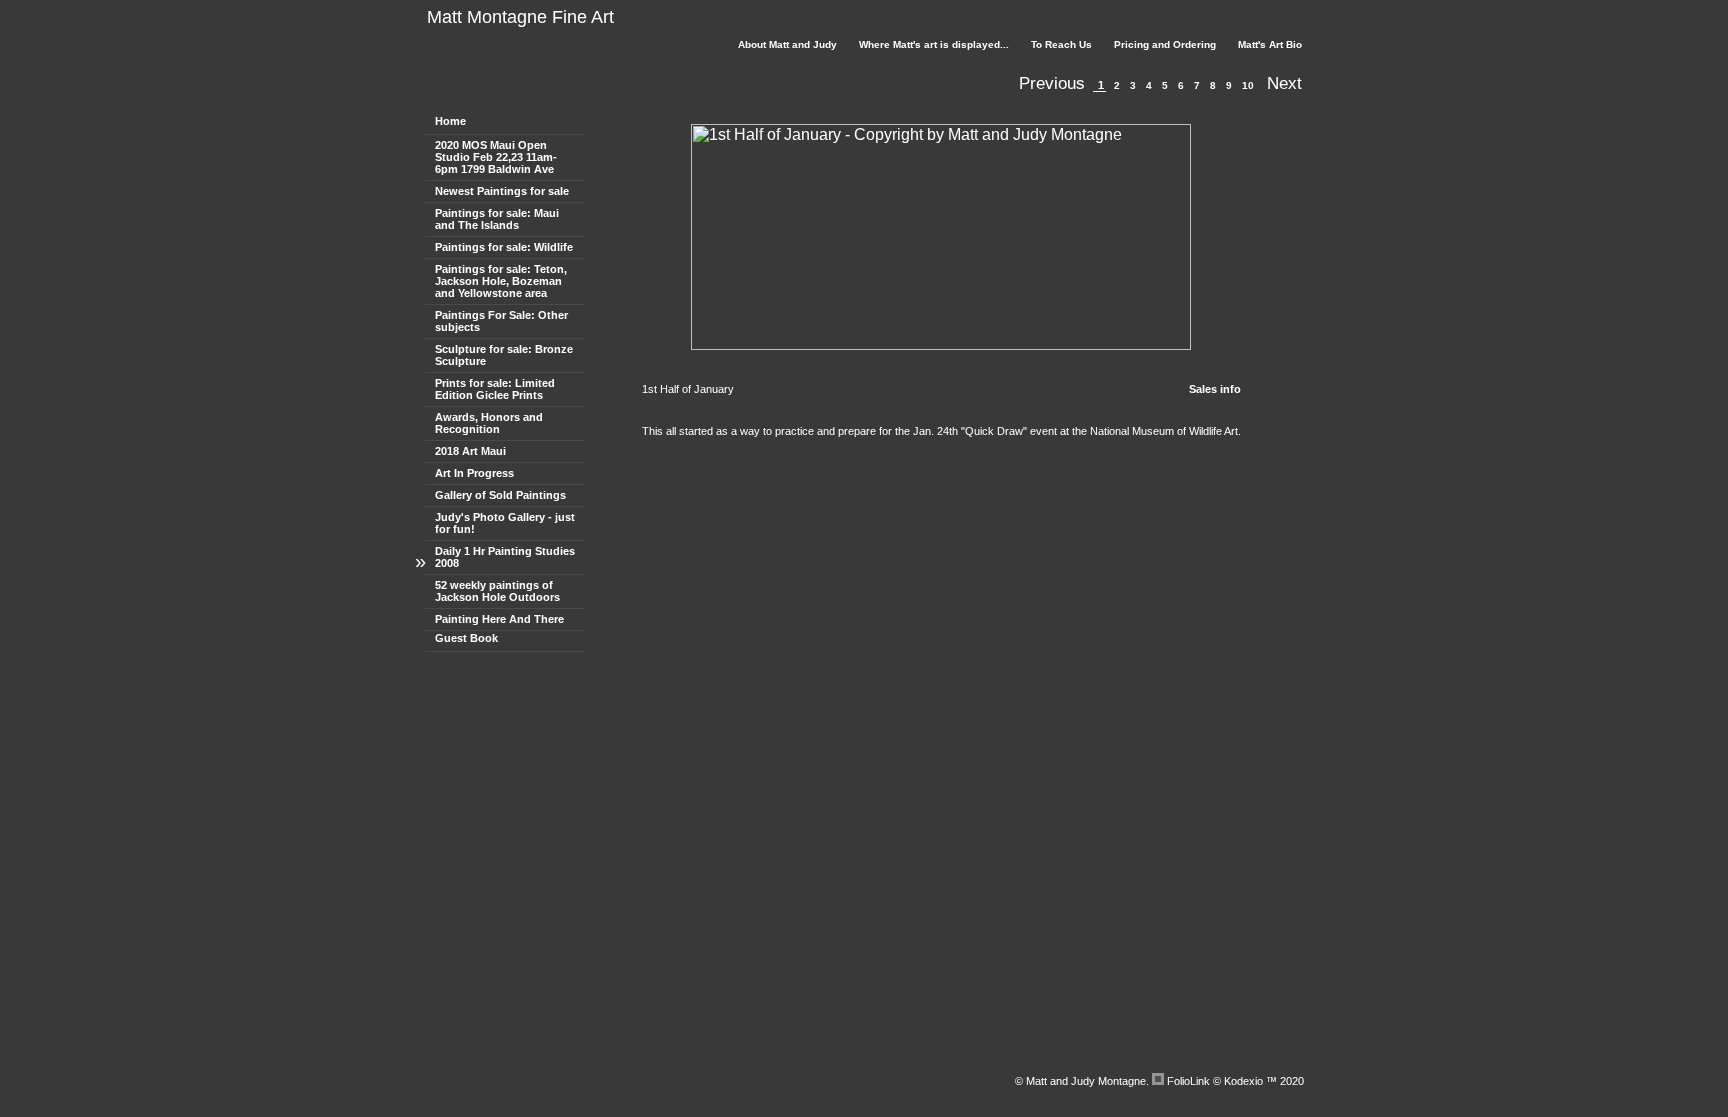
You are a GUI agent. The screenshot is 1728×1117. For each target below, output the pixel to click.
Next (1284, 83)
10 (1248, 85)
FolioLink (1188, 1081)
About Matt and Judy (787, 44)
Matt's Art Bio (1270, 44)
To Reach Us (1061, 44)
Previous (1052, 83)
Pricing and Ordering (1165, 44)
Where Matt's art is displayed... (934, 44)
